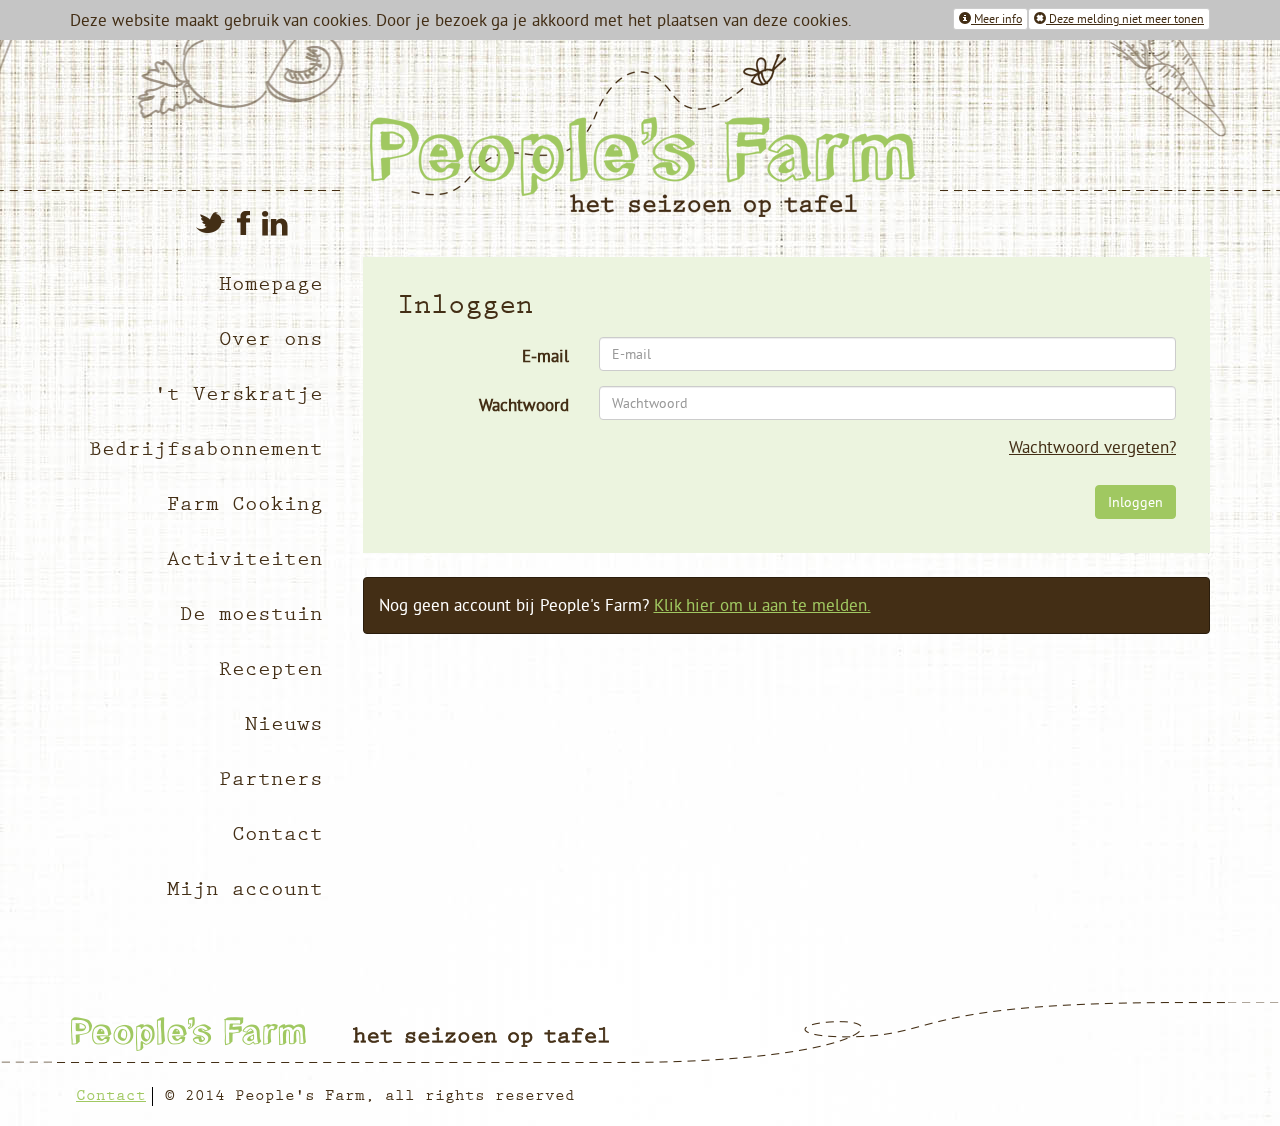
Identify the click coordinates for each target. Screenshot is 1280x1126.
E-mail (545, 356)
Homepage (271, 284)
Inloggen (1135, 502)
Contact (277, 834)
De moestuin (251, 614)
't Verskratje (238, 394)
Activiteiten (245, 559)
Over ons (271, 339)
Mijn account (245, 889)
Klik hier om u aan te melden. (762, 605)
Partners (271, 779)
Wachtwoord (524, 405)
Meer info (996, 18)
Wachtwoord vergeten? (1092, 447)
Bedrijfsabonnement (206, 449)
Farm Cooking (245, 504)
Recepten (271, 669)
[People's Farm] (782, 135)
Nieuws (284, 724)
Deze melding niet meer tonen (1125, 18)
